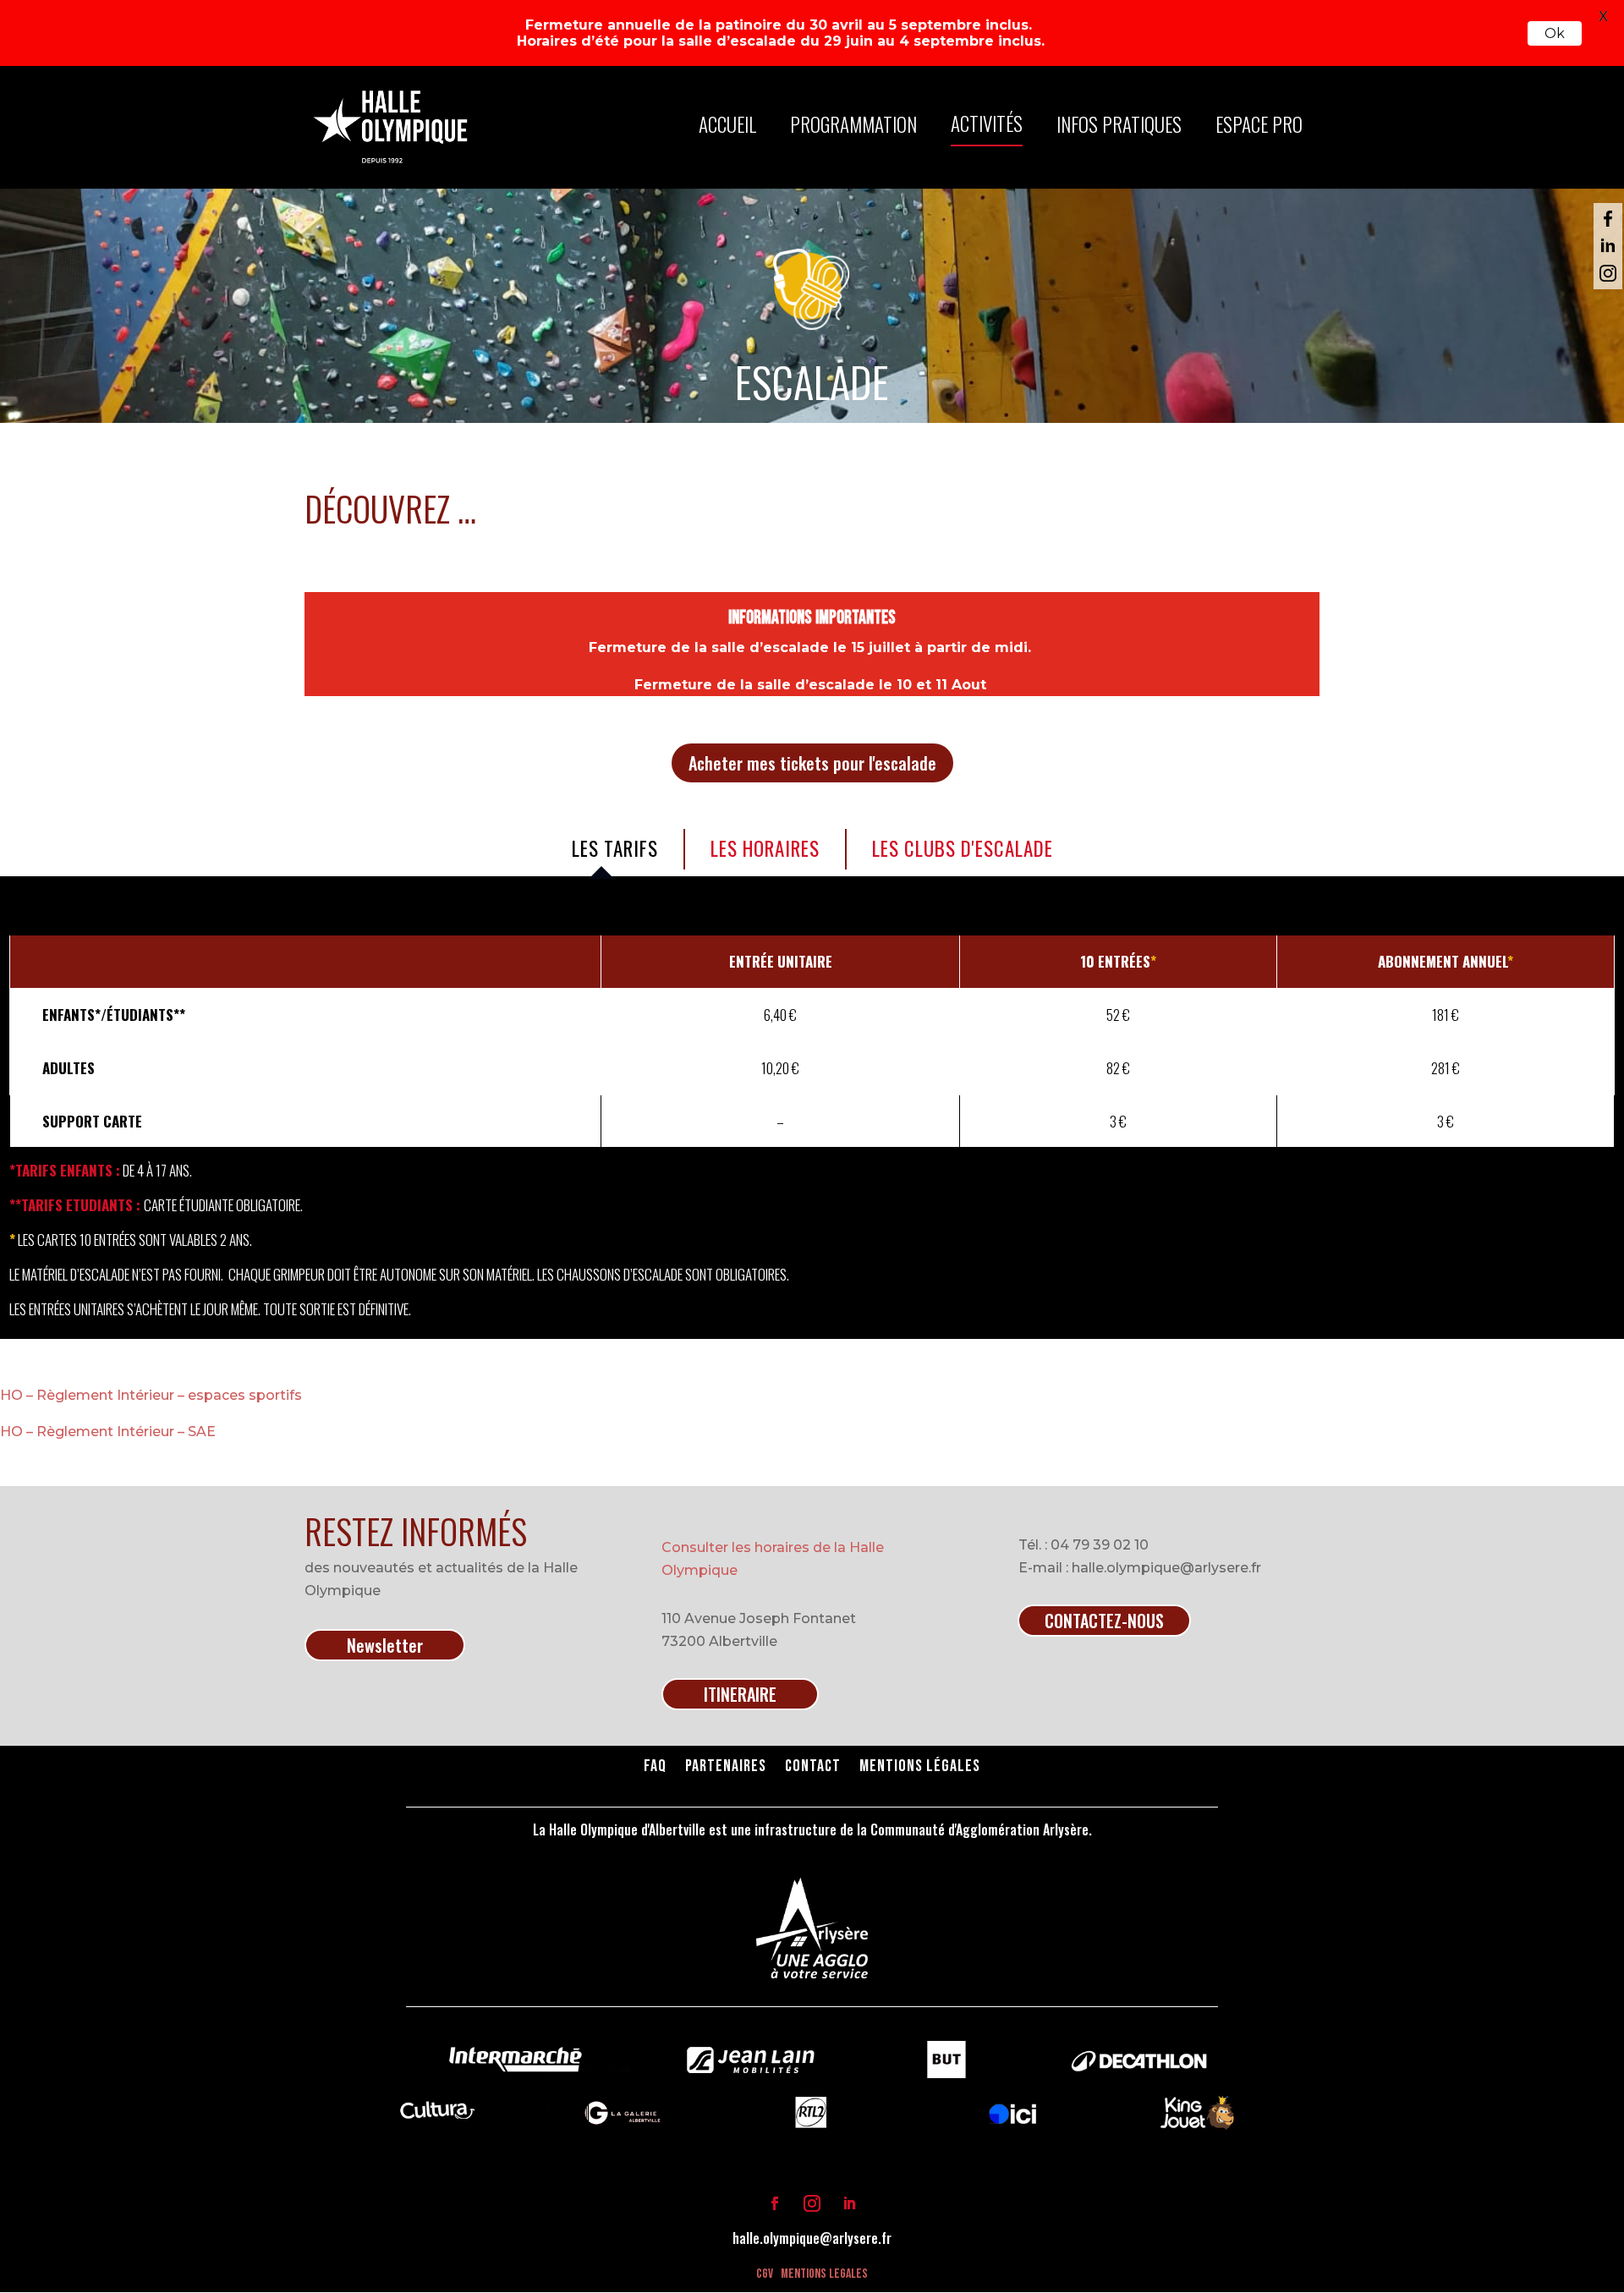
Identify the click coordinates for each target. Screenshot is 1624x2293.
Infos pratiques (1119, 124)
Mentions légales (920, 1768)
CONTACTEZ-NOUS (1104, 1621)
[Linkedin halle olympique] (1608, 246)
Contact (813, 1768)
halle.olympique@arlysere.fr (812, 2238)
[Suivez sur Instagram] (812, 2203)
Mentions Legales (824, 2274)
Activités (987, 123)
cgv (765, 2274)
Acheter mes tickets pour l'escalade (812, 763)
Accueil (727, 124)
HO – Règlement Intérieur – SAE (108, 1432)
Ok (1555, 33)
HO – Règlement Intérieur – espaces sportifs (151, 1395)
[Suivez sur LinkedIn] (849, 2203)
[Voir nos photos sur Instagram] (1608, 273)
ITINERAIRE (740, 1694)
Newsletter (385, 1645)
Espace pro (1259, 124)
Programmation (853, 124)
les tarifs (615, 848)
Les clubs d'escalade (963, 848)
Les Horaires (765, 848)
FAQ (655, 1768)
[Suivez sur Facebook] (775, 2203)
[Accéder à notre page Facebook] (1608, 219)
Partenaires (726, 1768)
